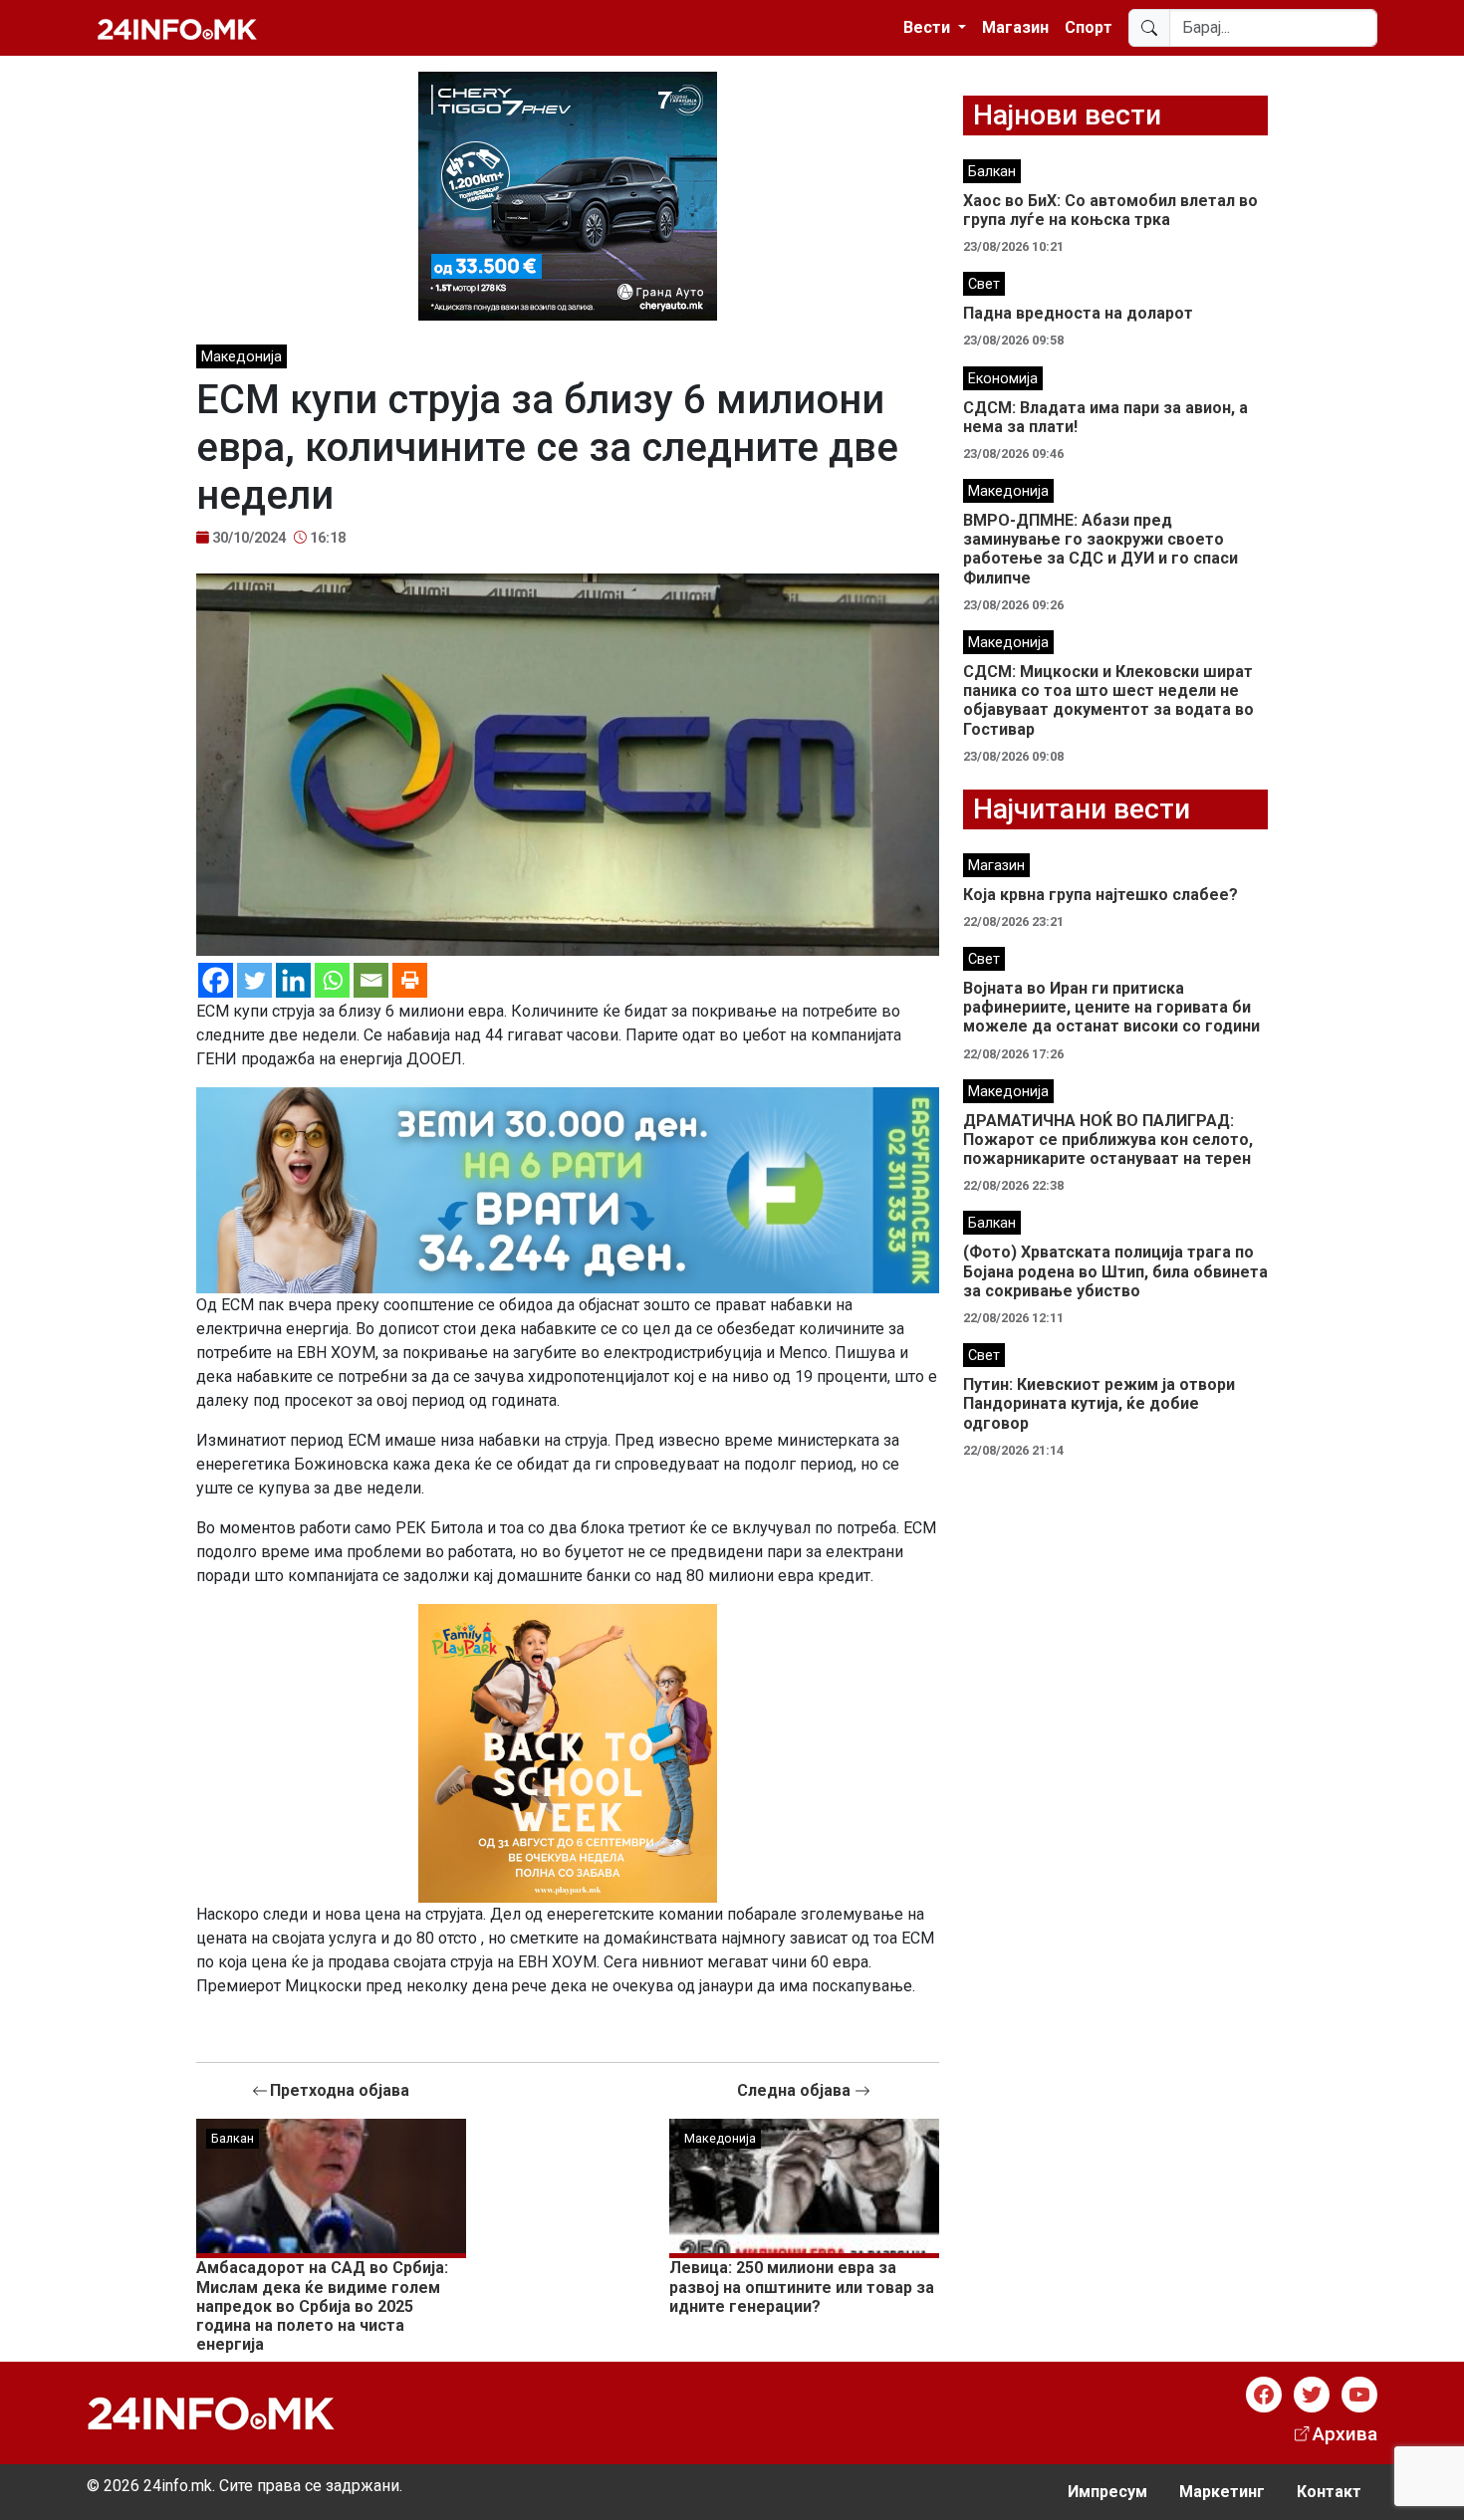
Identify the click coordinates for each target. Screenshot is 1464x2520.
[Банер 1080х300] (568, 1189)
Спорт (1089, 27)
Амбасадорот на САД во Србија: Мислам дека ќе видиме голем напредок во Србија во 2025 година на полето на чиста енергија (322, 2306)
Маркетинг (1222, 2492)
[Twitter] (254, 980)
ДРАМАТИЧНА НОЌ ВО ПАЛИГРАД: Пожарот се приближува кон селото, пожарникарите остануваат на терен (1108, 1140)
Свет (984, 284)
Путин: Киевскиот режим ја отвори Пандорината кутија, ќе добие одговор (1099, 1403)
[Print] (410, 980)
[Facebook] (216, 980)
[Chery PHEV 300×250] (568, 195)
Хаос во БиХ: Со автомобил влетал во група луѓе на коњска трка (1110, 210)
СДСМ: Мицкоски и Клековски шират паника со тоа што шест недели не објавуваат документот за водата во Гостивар (1108, 700)
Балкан (233, 2138)
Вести (929, 27)
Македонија (242, 357)
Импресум (1107, 2492)
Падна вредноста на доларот (1078, 313)
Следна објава (796, 2090)
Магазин (1015, 27)
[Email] (371, 980)
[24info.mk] (177, 28)
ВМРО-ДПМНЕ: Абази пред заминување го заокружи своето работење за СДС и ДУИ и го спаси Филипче (1100, 549)
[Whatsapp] (332, 980)
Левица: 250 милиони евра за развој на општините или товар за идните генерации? (802, 2287)
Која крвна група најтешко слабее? (1100, 895)
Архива (1345, 2434)
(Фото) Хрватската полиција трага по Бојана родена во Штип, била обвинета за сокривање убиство (1115, 1271)
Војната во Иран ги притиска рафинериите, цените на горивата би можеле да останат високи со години (1111, 1007)
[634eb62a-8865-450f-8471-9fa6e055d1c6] (568, 1753)
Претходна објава (340, 2090)
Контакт (1329, 2492)
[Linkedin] (293, 980)
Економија (1003, 379)
